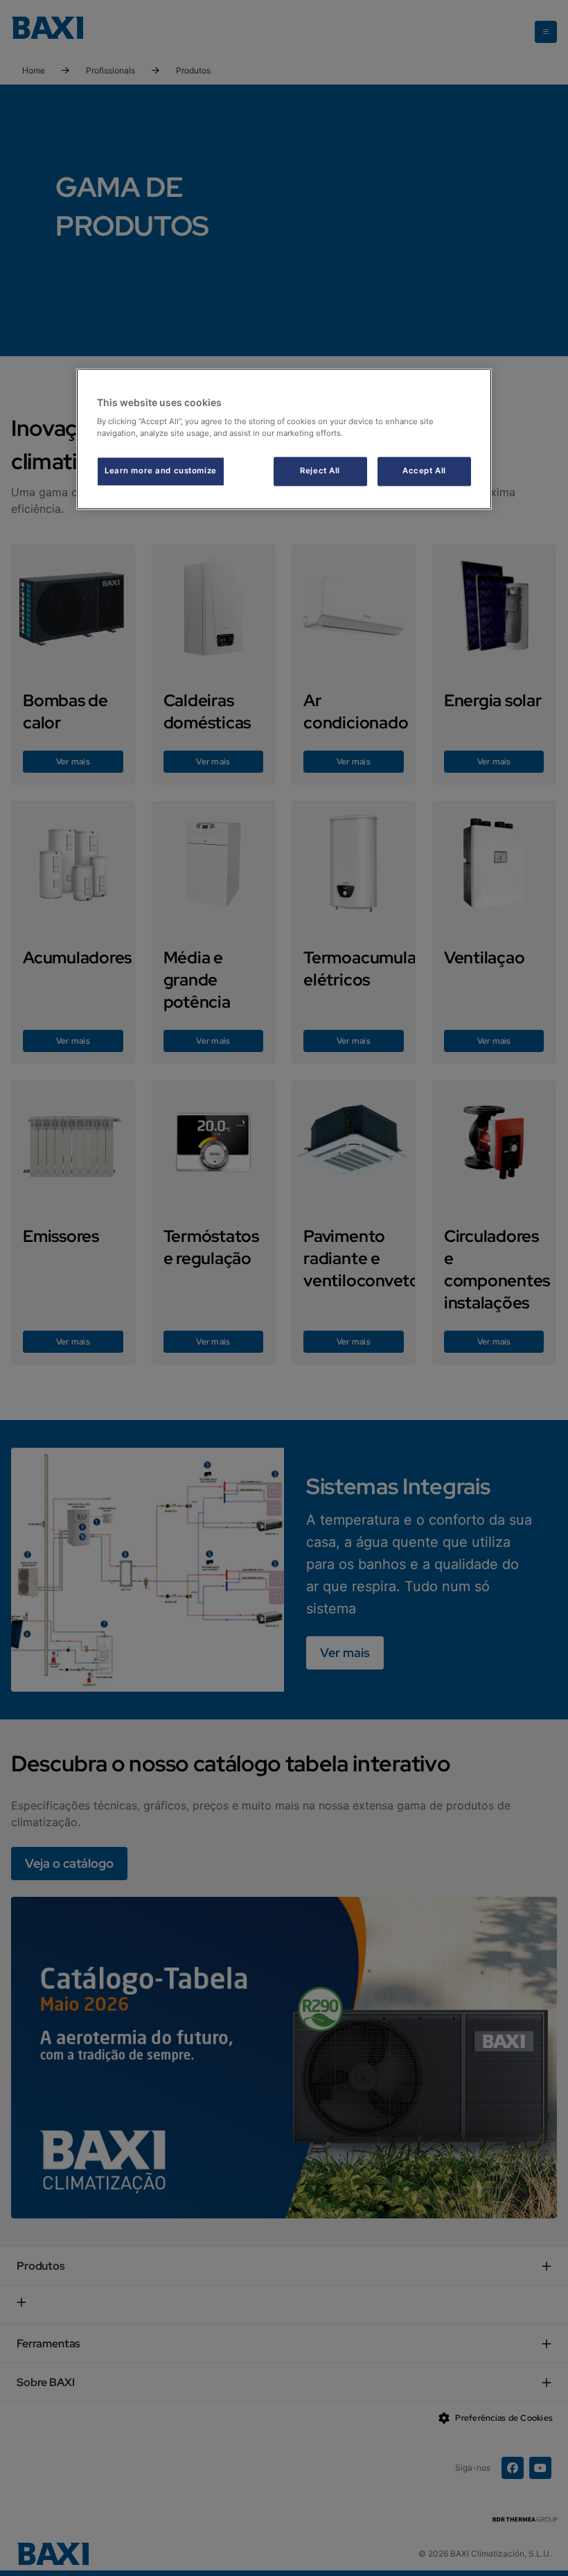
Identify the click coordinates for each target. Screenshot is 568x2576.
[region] (284, 439)
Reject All (320, 471)
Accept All (424, 471)
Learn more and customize (161, 471)
